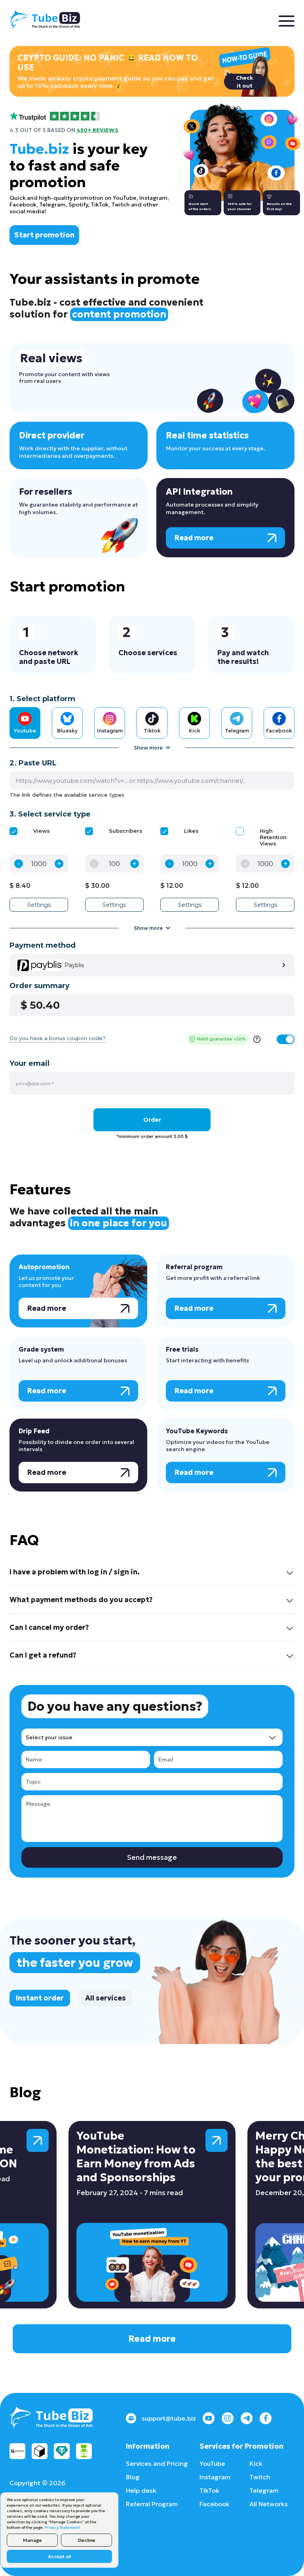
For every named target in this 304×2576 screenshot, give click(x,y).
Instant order (40, 1998)
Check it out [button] (244, 82)
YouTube (212, 2463)
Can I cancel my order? (49, 1627)
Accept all (59, 2556)
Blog (133, 2477)
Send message (152, 1857)
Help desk (141, 2490)
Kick (256, 2463)
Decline (87, 2540)
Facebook (215, 2504)
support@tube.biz (169, 2418)
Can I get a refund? (43, 1655)
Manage (32, 2540)
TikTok (209, 2490)
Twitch (260, 2477)
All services (105, 1998)
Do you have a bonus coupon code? (58, 1038)
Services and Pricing (157, 2463)
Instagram (215, 2477)
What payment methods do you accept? (81, 1600)
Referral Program (152, 2504)
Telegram (264, 2490)
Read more (152, 2339)
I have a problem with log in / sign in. (75, 1572)
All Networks (269, 2504)
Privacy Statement (62, 2527)
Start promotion (44, 235)
